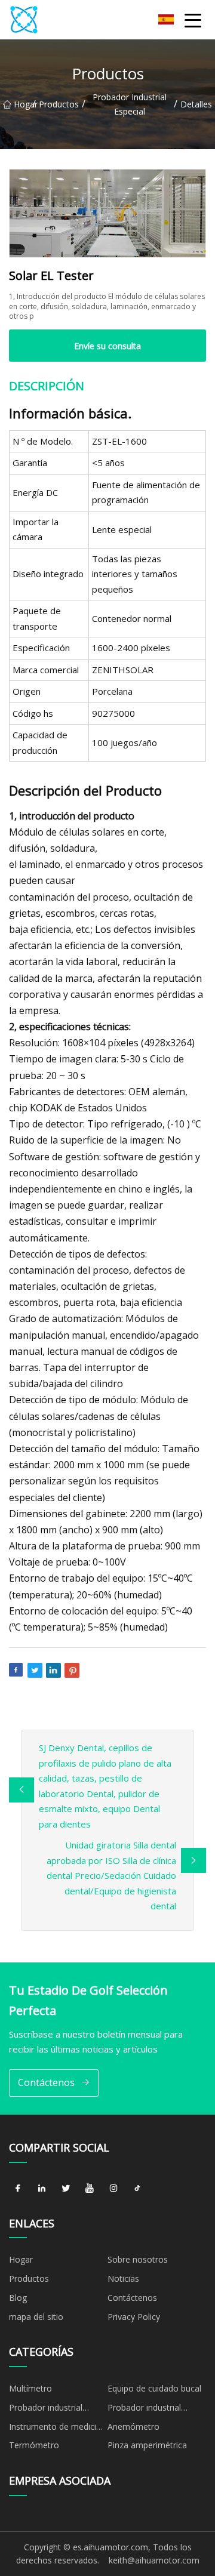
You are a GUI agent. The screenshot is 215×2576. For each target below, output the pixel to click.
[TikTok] (137, 2189)
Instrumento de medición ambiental (58, 2429)
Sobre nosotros (138, 2259)
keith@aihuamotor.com (154, 2560)
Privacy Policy (134, 2317)
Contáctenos (46, 2082)
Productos (59, 104)
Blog (18, 2298)
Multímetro (30, 2388)
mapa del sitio (36, 2317)
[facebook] (18, 2189)
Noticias (123, 2278)
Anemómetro (133, 2426)
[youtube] (90, 2189)
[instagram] (113, 2189)
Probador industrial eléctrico (144, 2409)
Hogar (23, 104)
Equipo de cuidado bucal (154, 2388)
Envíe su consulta (107, 346)
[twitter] (66, 2189)
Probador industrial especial (130, 104)
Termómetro (34, 2445)
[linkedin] (42, 2189)
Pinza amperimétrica (147, 2445)
